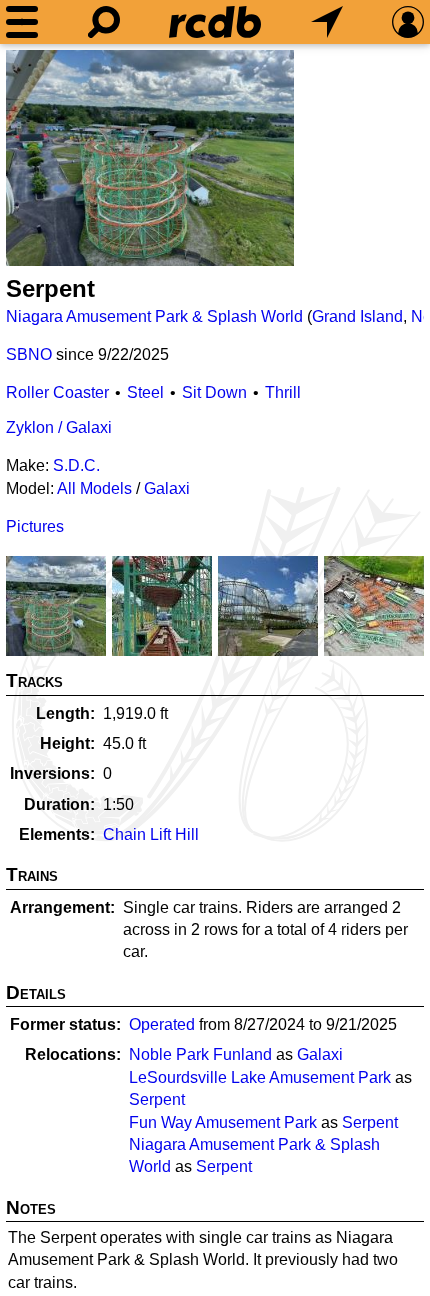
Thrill (283, 392)
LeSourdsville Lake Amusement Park (260, 1077)
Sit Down (214, 392)
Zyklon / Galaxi (59, 427)
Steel (145, 392)
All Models (94, 488)
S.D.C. (76, 465)
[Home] (215, 22)
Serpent (157, 1099)
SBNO (29, 354)
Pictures (35, 526)
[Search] (104, 22)
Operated (162, 1024)
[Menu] (22, 22)
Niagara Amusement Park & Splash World (154, 316)
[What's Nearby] (327, 22)
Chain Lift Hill (151, 834)
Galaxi (167, 488)
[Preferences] (408, 22)
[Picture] (150, 158)
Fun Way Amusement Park (223, 1122)
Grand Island (357, 316)
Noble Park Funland (200, 1054)
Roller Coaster (57, 392)
